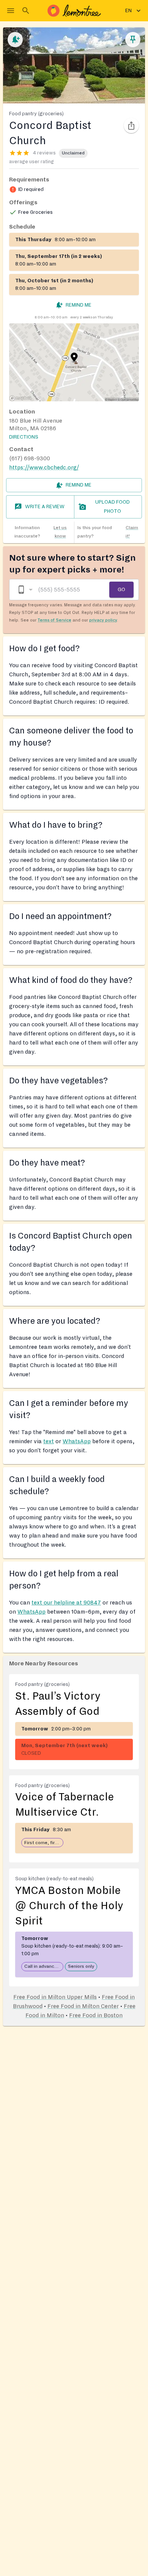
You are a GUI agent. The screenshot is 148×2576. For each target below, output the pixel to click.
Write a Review (45, 507)
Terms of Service (54, 620)
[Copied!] (131, 126)
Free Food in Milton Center (83, 2006)
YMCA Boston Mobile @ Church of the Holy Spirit (69, 1906)
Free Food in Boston (96, 2015)
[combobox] (25, 590)
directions (24, 437)
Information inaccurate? (41, 532)
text (49, 1441)
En (128, 11)
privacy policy (103, 620)
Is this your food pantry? (108, 532)
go (121, 589)
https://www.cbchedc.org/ (44, 467)
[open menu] (11, 11)
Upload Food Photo (113, 507)
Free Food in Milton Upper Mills (55, 1997)
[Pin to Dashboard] (133, 40)
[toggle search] (26, 11)
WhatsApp (77, 1441)
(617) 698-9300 (30, 458)
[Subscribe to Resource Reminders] (15, 40)
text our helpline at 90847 (66, 1603)
